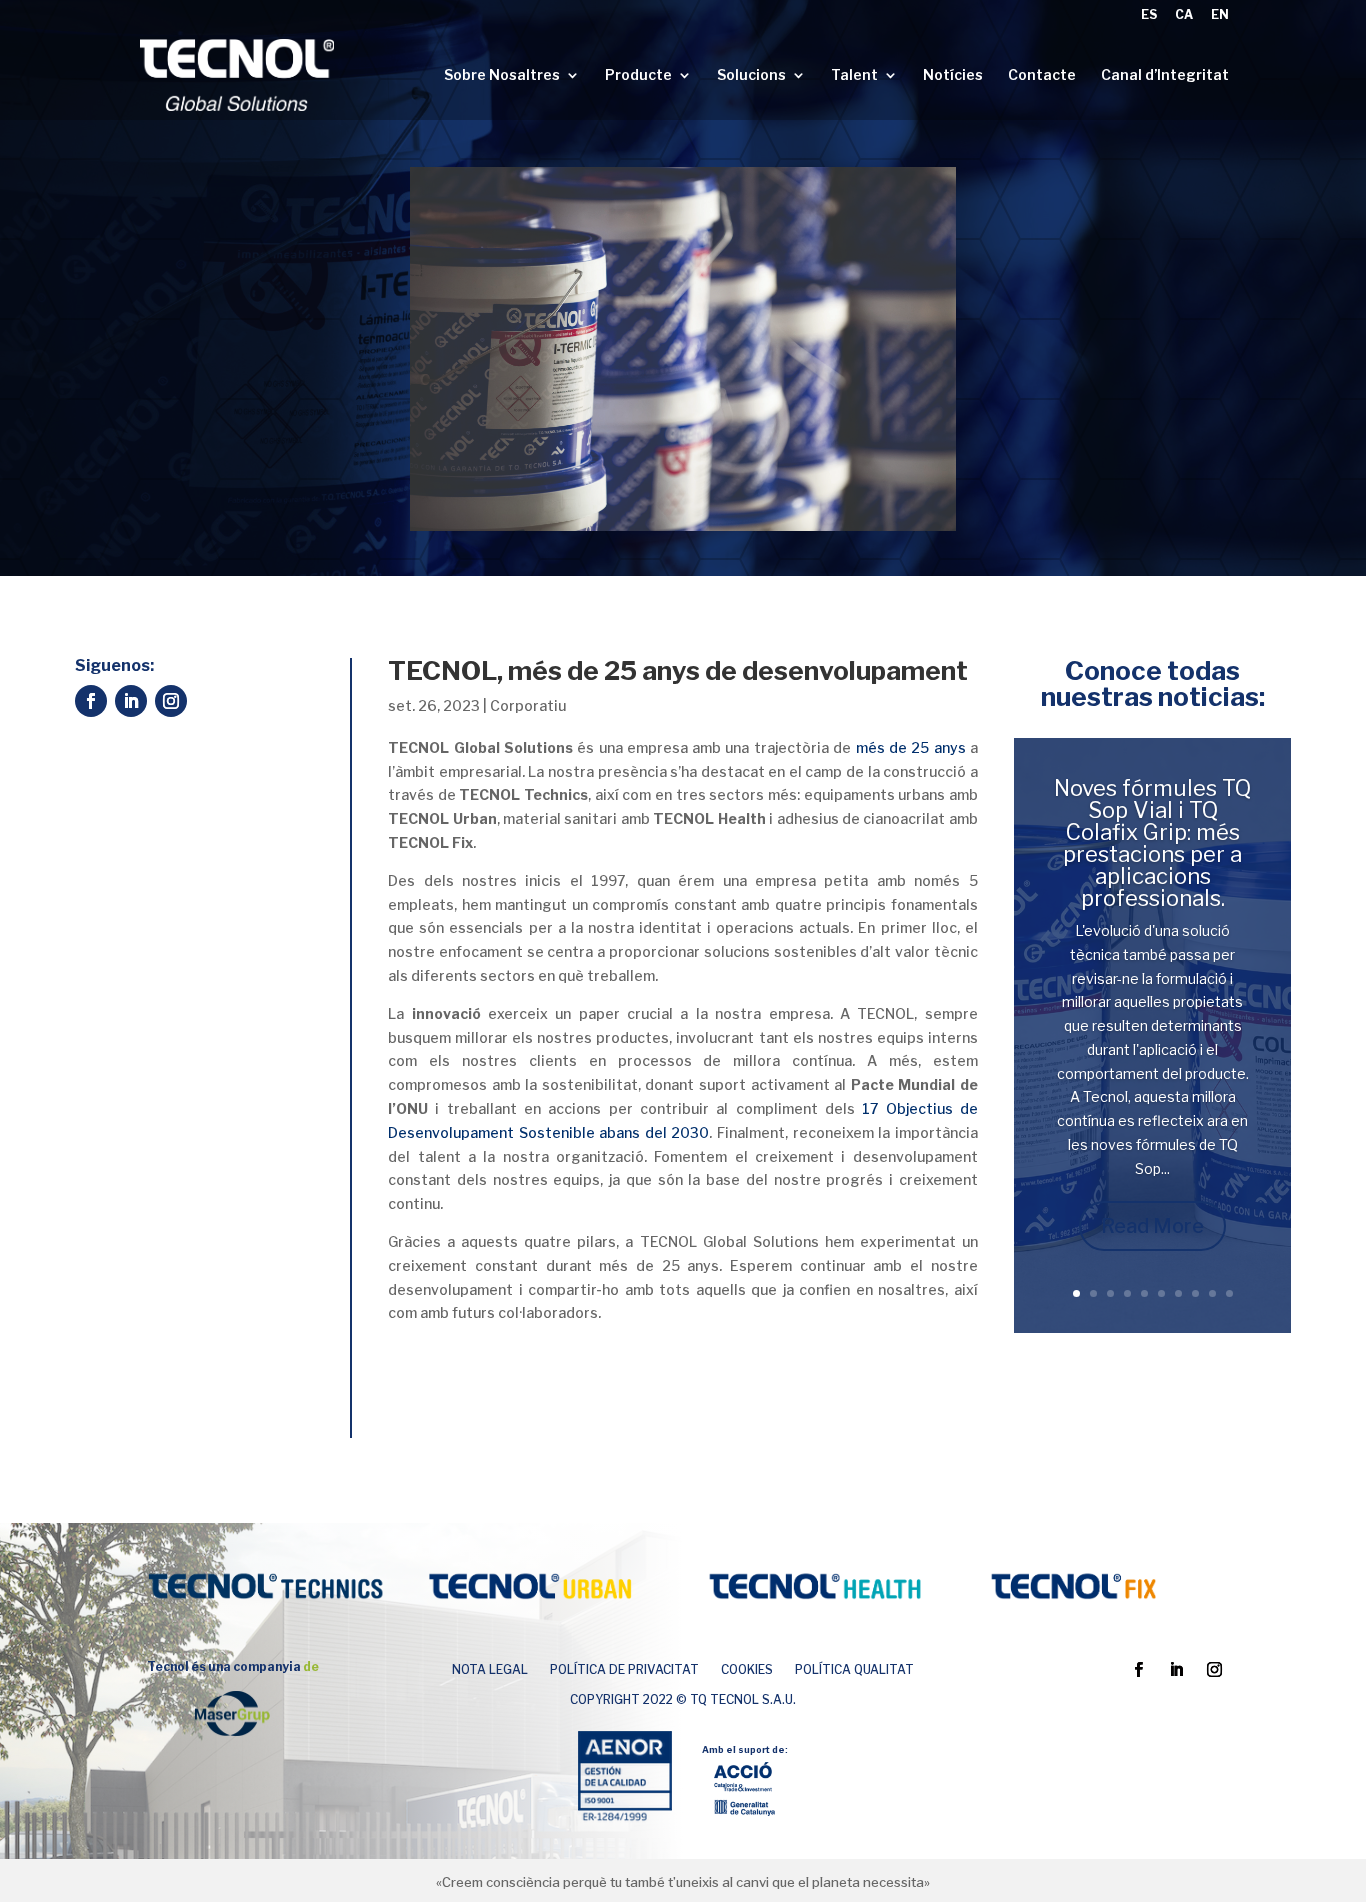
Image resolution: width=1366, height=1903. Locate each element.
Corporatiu (528, 705)
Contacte (1042, 75)
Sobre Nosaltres (502, 75)
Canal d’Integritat (1165, 75)
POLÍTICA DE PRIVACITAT (624, 1670)
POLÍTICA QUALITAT (854, 1670)
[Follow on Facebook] (91, 701)
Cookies (747, 1670)
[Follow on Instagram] (171, 701)
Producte (638, 75)
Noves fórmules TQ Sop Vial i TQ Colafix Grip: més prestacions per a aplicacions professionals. (1152, 843)
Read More (1152, 1226)
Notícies (953, 75)
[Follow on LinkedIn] (131, 701)
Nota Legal (490, 1670)
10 (1229, 1293)
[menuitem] (1149, 19)
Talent (854, 75)
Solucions (751, 75)
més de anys (911, 747)
